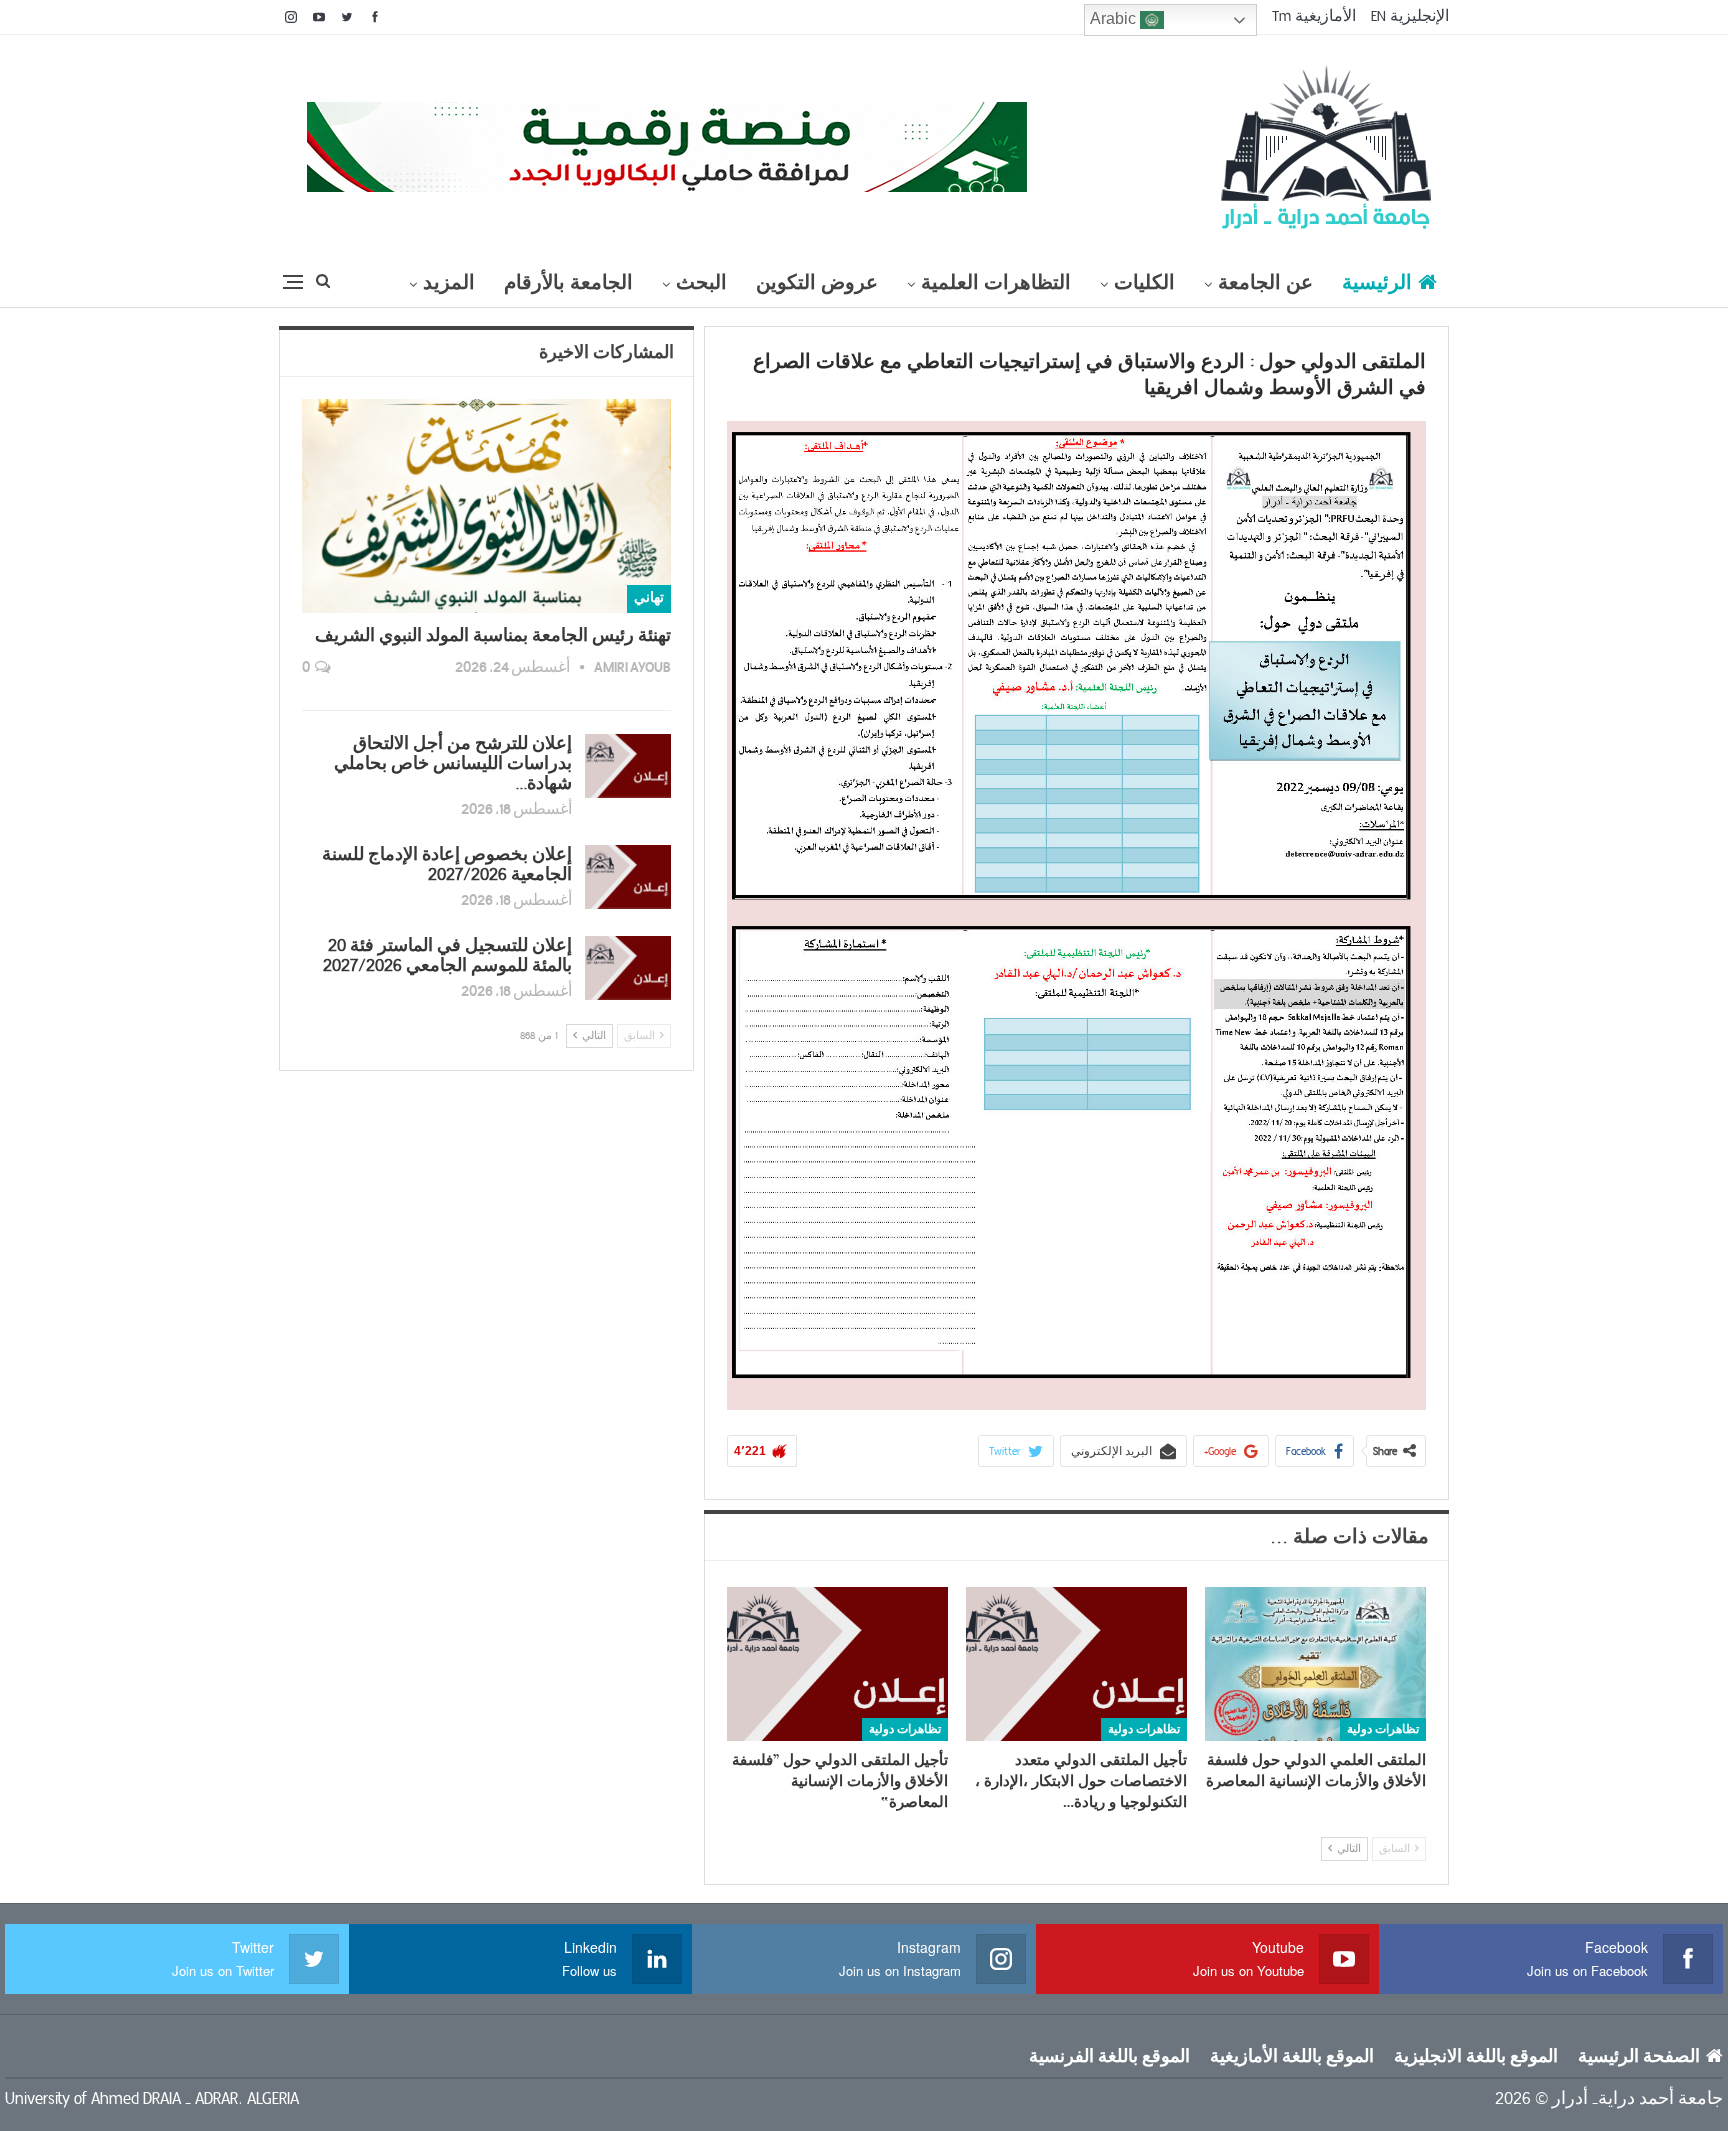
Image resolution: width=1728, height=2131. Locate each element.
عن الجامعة (1265, 283)
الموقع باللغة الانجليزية (1476, 2057)
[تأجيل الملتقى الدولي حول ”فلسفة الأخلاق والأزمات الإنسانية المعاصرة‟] (837, 1664)
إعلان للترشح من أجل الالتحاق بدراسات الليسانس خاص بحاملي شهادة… (453, 764)
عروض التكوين (817, 283)
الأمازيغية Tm (1314, 16)
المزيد (449, 283)
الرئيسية (1377, 283)
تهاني (649, 598)
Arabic (1115, 18)
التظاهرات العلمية (996, 283)
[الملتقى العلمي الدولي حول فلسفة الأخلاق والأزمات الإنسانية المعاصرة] (1315, 1664)
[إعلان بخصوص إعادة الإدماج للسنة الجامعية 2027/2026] (628, 877)
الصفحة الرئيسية (1639, 2057)
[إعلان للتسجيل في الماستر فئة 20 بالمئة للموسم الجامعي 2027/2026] (628, 968)
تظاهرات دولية (1383, 1729)
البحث (701, 283)
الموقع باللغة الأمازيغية (1292, 2057)
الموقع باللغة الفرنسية (1109, 2057)
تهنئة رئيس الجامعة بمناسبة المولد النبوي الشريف (493, 636)
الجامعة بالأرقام (568, 283)
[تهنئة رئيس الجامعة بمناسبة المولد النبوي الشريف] (486, 506)
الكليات (1144, 283)
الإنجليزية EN (1410, 16)
